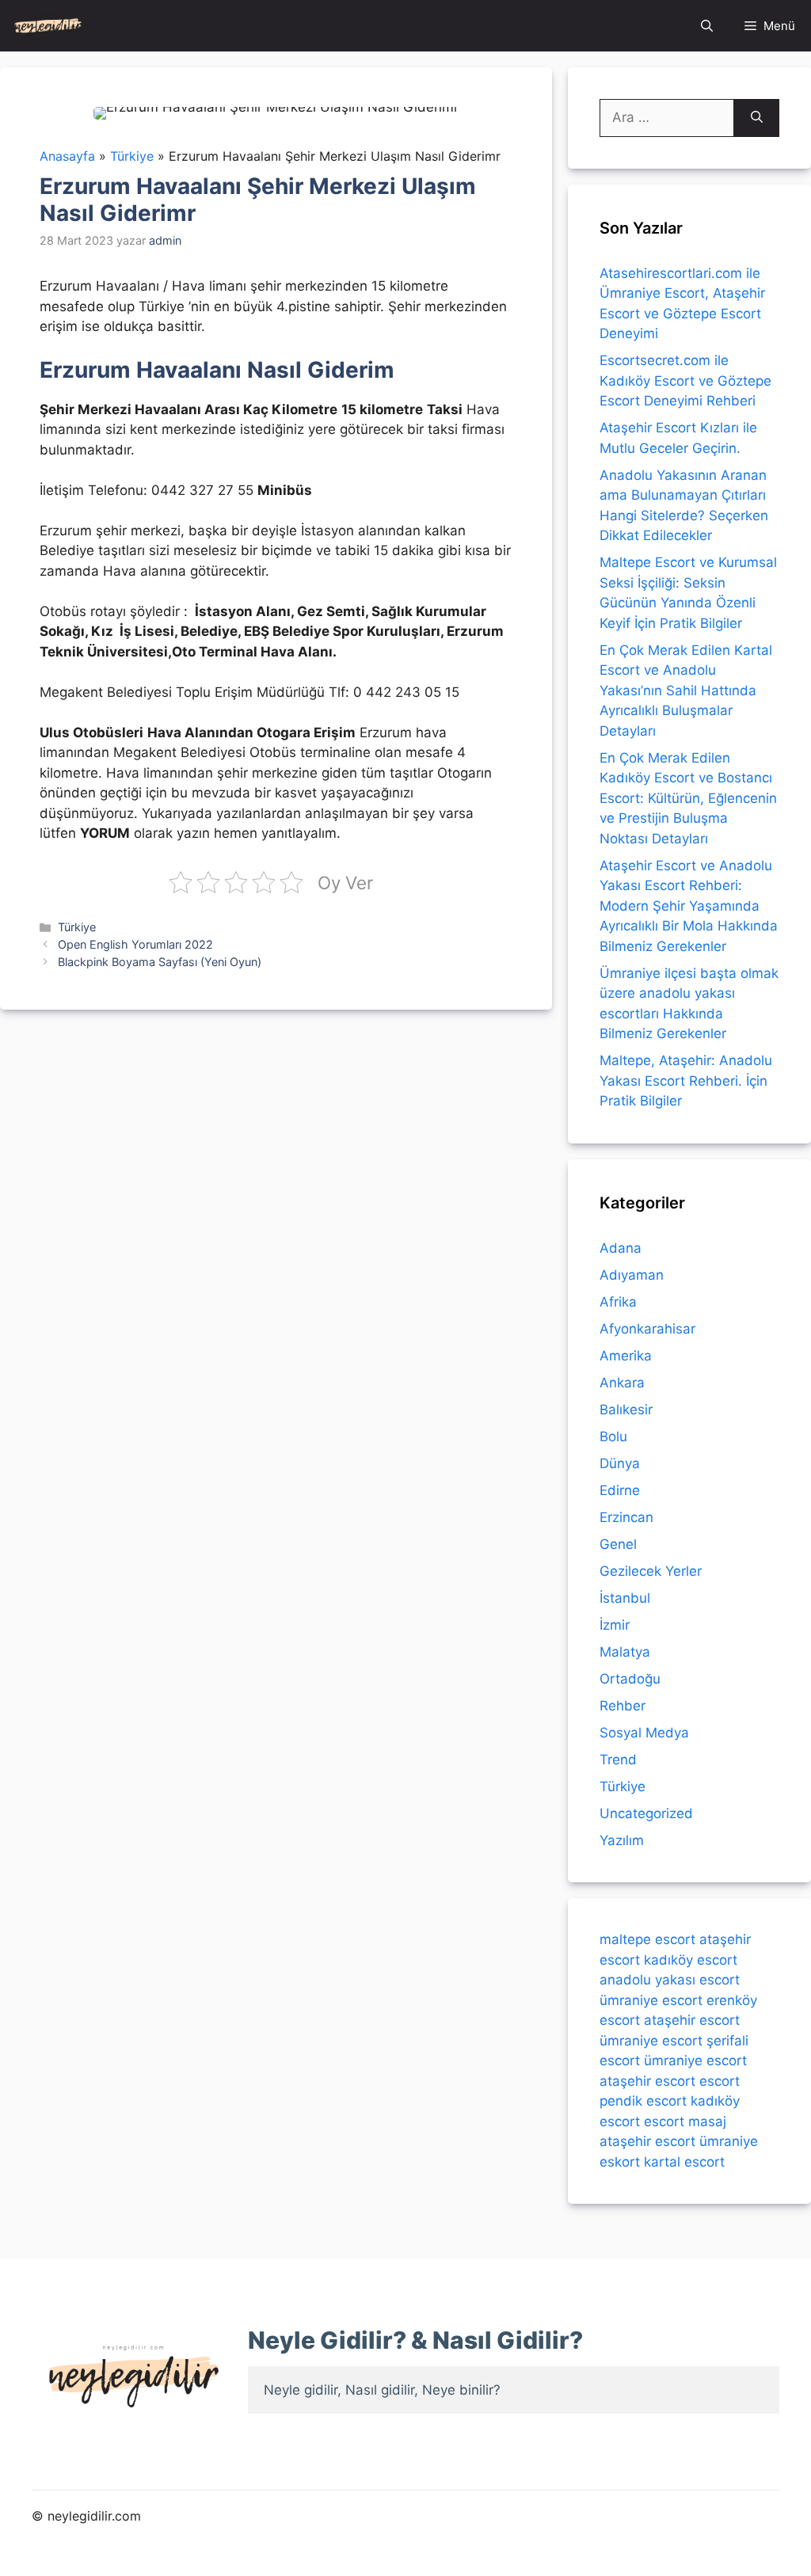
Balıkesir (626, 1410)
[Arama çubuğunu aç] (707, 26)
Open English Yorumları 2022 (135, 944)
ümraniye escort (651, 2000)
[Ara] (757, 118)
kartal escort (684, 2162)
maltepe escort (647, 1939)
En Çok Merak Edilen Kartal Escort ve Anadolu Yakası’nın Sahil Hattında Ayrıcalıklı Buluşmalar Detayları (686, 691)
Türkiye (77, 927)
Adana (621, 1248)
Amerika (626, 1356)
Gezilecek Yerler (651, 1571)
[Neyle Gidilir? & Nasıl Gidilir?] (48, 26)
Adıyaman (632, 1275)
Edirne (620, 1490)
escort (720, 2081)
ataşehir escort (692, 2020)
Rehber (623, 1706)
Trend (618, 1760)
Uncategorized (646, 1813)
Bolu (613, 1436)
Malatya (625, 1652)
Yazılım (622, 1840)
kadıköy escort (691, 1960)
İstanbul (625, 1598)
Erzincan (626, 1517)
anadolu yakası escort (670, 1980)
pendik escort (643, 2101)
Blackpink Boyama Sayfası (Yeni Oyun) (160, 962)
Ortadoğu (630, 1679)
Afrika (618, 1302)
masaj (707, 2121)
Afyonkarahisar (647, 1329)
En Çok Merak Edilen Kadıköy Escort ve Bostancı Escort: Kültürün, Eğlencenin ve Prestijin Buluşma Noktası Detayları (688, 798)
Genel (618, 1544)
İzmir (615, 1625)
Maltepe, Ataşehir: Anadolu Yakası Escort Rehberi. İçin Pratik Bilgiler (686, 1081)
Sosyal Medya (644, 1733)
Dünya (620, 1463)
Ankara (622, 1383)
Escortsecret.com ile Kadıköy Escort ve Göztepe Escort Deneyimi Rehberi (685, 381)
